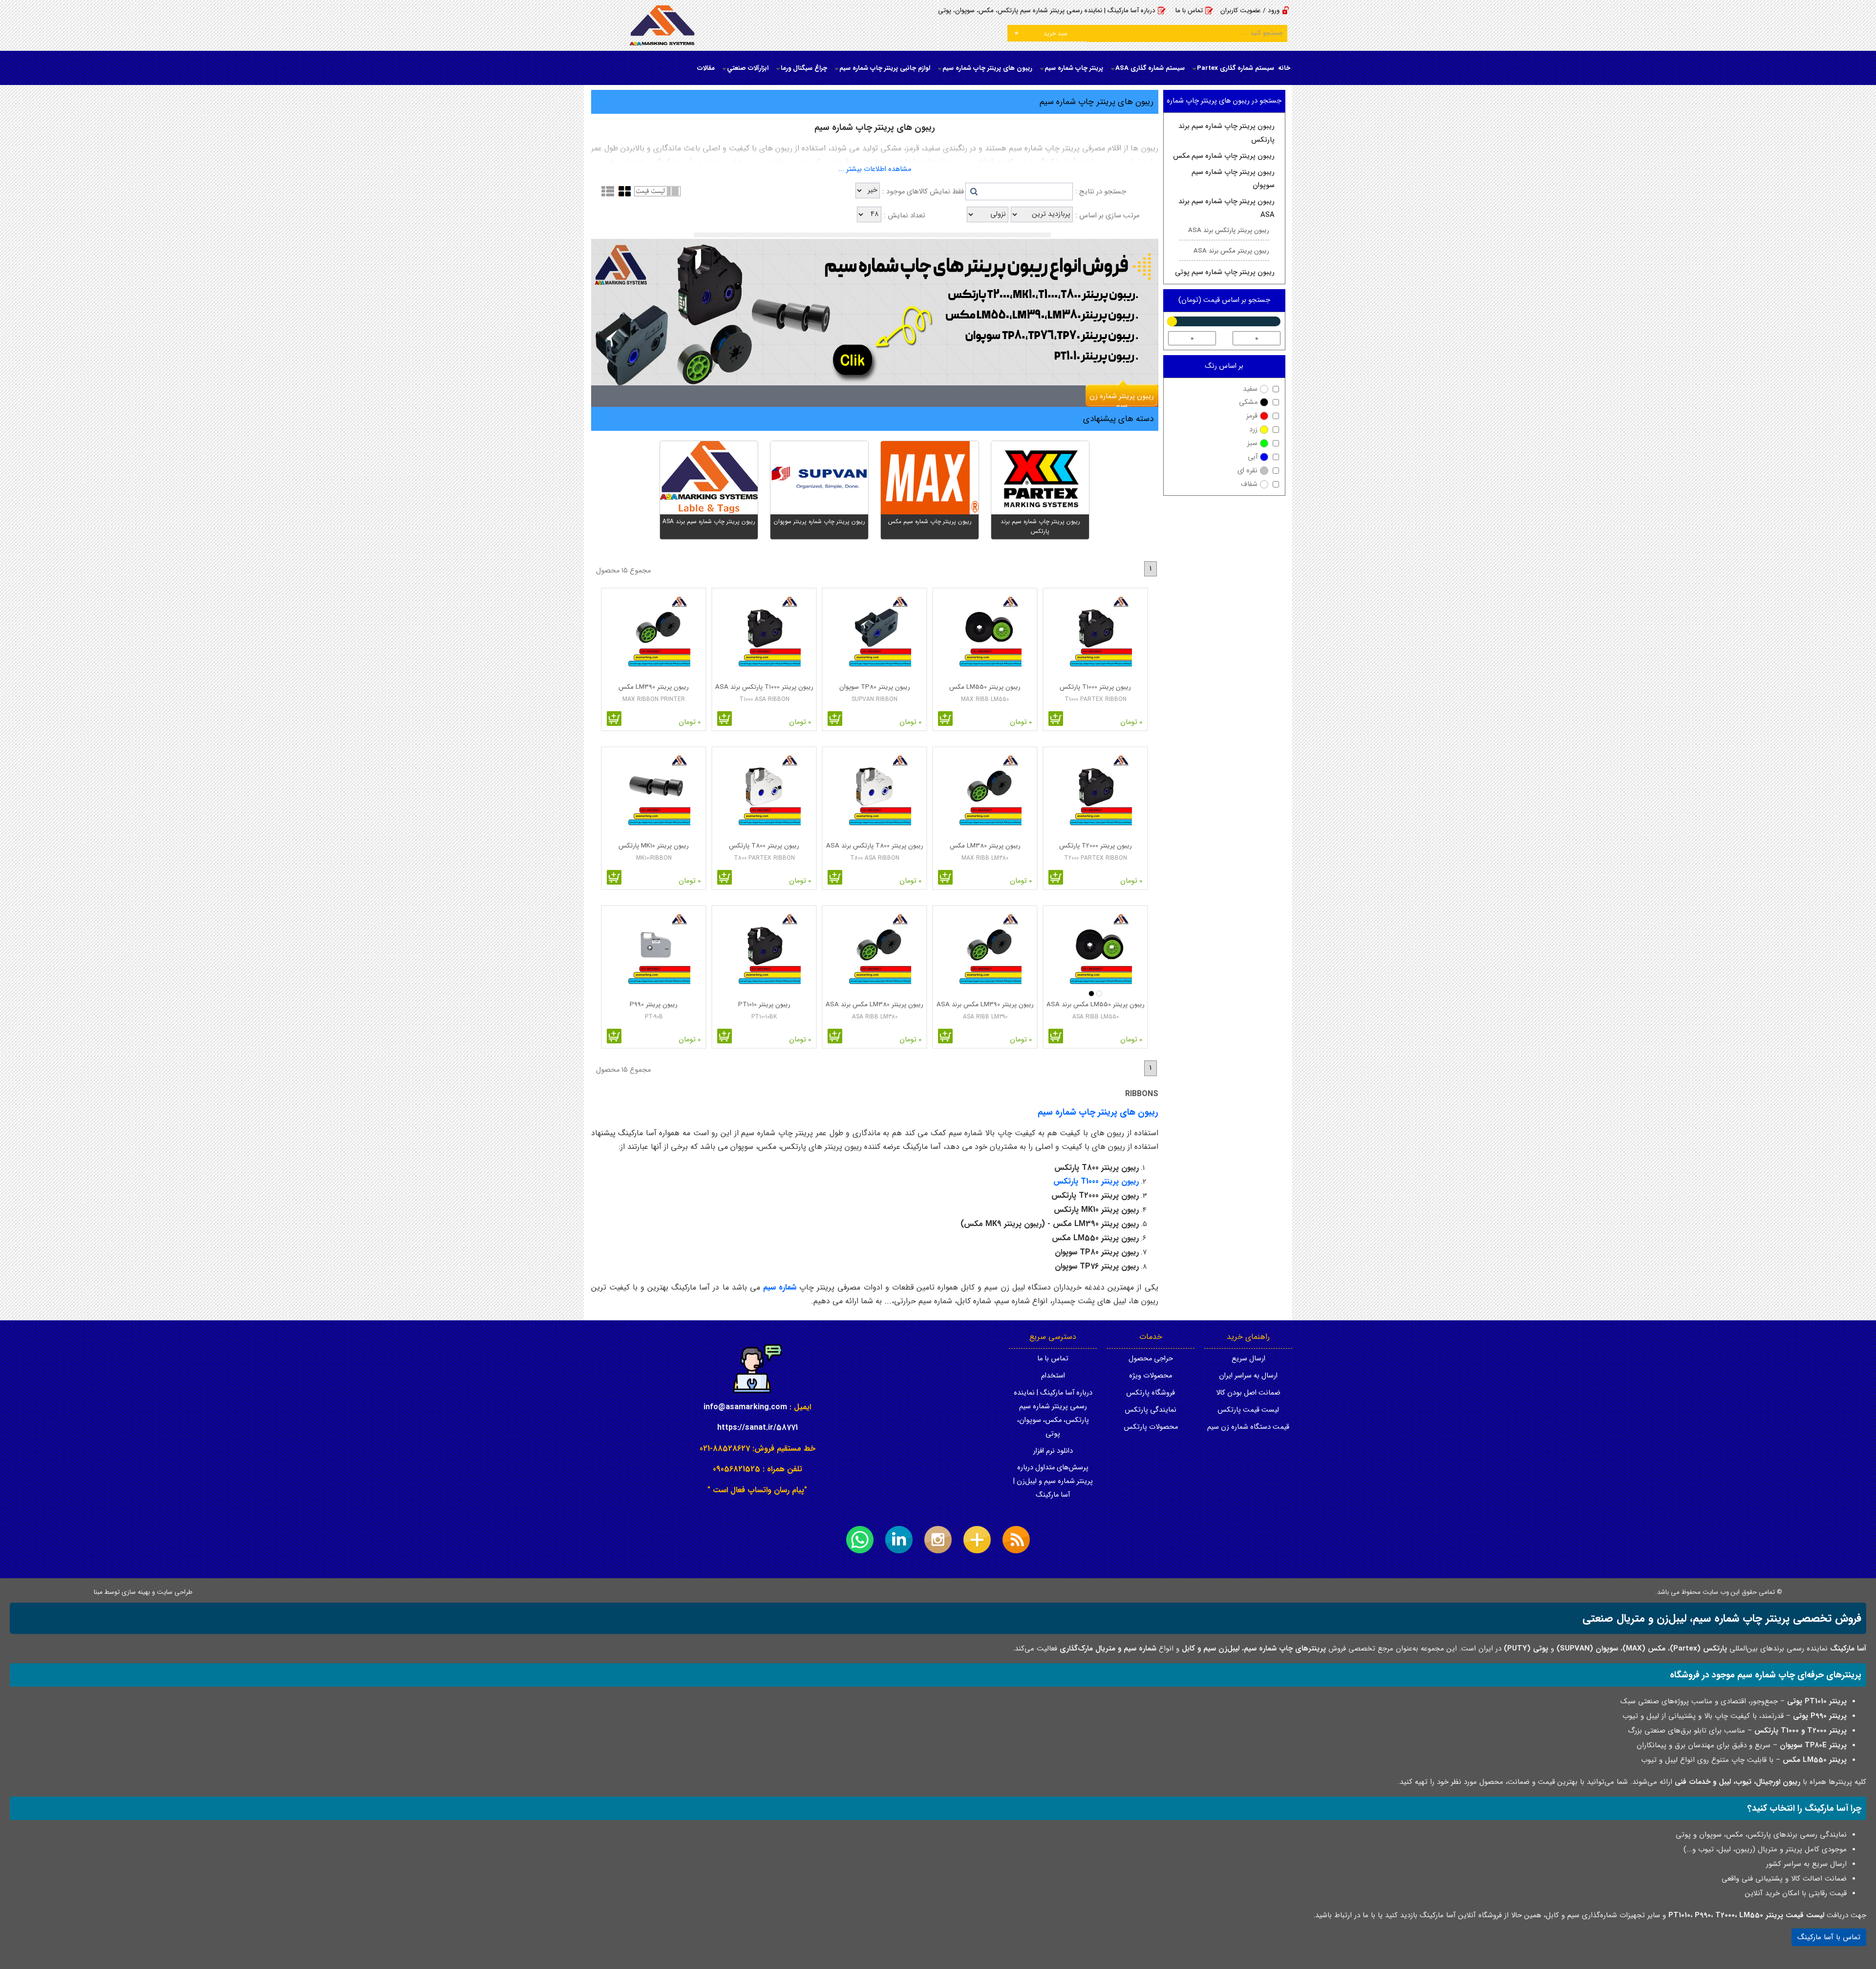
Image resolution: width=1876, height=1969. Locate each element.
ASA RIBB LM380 (875, 1017)
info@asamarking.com (745, 1407)
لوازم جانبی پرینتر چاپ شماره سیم (885, 68)
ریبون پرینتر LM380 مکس (985, 846)
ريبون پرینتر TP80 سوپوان (875, 687)
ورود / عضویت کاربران (1250, 11)
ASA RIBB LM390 (985, 1017)
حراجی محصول (1151, 1359)
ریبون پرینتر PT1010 (764, 1005)
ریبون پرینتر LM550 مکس (985, 687)
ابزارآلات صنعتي (748, 68)
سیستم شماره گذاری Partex (1236, 68)
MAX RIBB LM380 (985, 858)
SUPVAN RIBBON (874, 699)
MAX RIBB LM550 (985, 699)
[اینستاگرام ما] (938, 1540)
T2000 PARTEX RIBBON (1096, 858)
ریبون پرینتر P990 (654, 1005)
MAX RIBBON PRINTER (654, 699)
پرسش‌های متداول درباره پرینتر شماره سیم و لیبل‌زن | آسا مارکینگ (1053, 1481)
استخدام (1053, 1376)
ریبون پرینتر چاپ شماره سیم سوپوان (1233, 179)
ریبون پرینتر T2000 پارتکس (1096, 846)
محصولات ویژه (1151, 1376)
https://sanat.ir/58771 (757, 1428)
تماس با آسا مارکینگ (1829, 1937)
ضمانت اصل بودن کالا (1248, 1393)
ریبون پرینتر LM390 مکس (654, 687)
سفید (1250, 389)
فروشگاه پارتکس (1151, 1393)
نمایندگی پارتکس (1151, 1410)
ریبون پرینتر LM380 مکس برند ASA (874, 1005)
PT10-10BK (764, 1017)
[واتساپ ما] (860, 1540)
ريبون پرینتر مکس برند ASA (1231, 251)
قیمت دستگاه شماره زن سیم (1248, 1427)
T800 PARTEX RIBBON (764, 858)
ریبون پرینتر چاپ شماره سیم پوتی (1225, 272)
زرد (1253, 430)
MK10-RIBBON (654, 858)
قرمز (1252, 416)
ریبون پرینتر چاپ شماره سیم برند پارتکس (1226, 133)
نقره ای (1247, 471)
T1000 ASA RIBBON (764, 699)
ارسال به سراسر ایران (1248, 1376)
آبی (1253, 457)
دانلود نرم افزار (1053, 1451)
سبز (1252, 443)
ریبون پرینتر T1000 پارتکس (1095, 687)
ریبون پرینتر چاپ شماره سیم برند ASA (1226, 208)
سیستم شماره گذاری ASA (1150, 68)
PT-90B (654, 1017)
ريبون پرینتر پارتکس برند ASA (1229, 230)
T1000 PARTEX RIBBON (1096, 699)
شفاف (1249, 484)
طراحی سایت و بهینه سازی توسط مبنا (143, 1592)
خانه (1284, 68)
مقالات (706, 68)
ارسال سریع (1248, 1359)
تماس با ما (1189, 11)
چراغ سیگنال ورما (804, 68)
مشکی (1248, 402)
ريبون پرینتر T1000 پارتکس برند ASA (764, 687)
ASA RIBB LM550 (1096, 1017)
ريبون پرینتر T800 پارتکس (764, 846)
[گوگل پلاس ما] (977, 1540)
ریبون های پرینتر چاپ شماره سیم (987, 68)
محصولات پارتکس (1151, 1427)
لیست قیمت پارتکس (1248, 1410)
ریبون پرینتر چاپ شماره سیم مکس (1224, 156)
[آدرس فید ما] (1016, 1540)
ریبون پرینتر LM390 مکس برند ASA (985, 1005)
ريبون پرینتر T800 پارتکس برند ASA (875, 846)
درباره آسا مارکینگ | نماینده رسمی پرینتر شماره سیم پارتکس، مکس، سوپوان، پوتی (1047, 11)
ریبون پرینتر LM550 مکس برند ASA (1096, 1005)
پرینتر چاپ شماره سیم (1074, 68)
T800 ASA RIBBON (875, 858)
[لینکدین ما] (899, 1540)
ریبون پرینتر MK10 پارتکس (654, 846)
